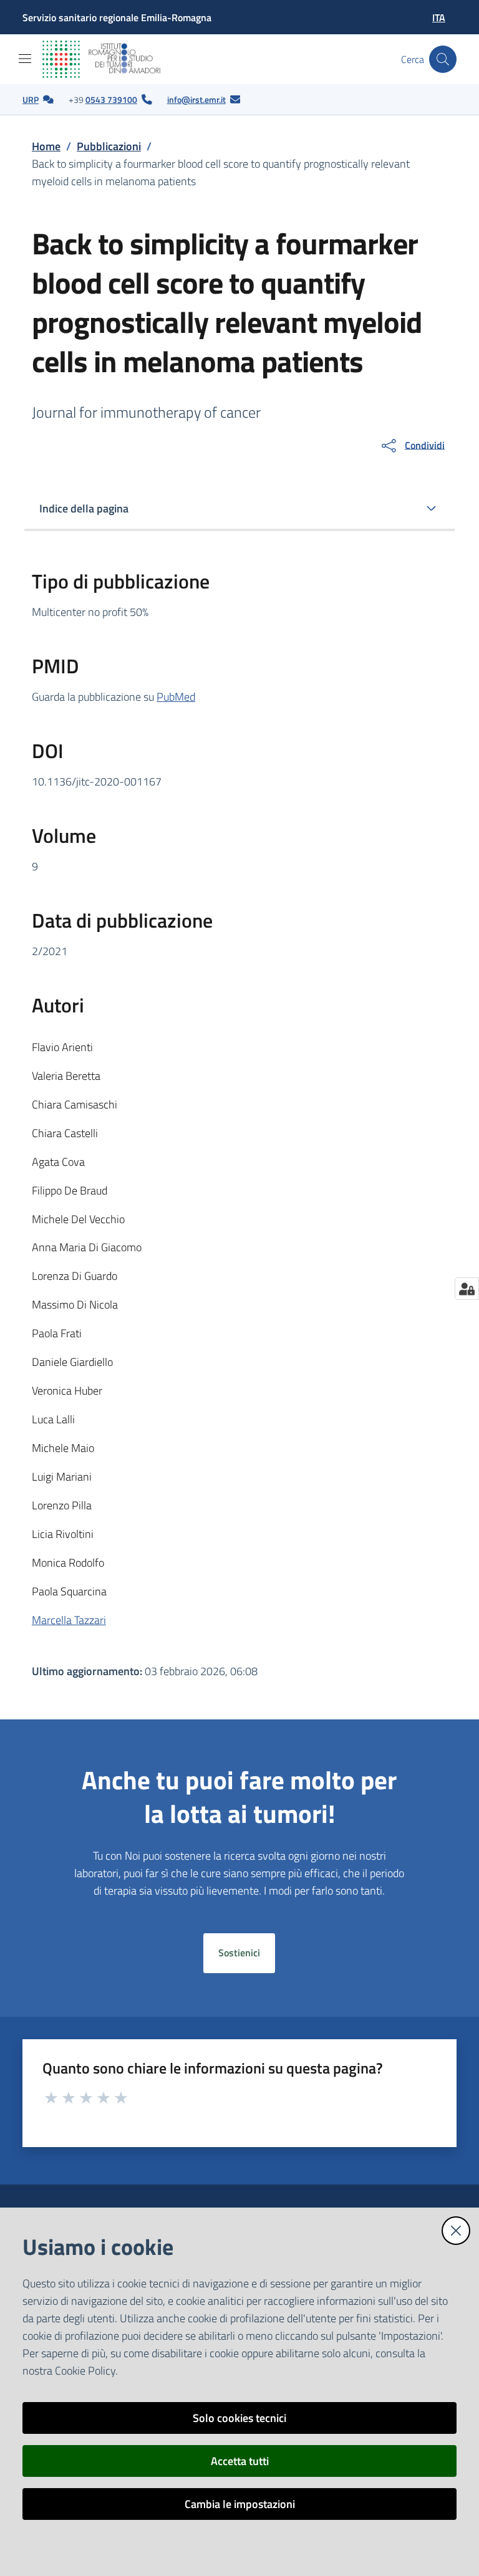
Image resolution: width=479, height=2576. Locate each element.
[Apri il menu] (25, 59)
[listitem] (38, 100)
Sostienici (239, 1953)
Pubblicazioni (109, 146)
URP (31, 99)
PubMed (176, 697)
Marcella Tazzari (69, 1620)
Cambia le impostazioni (240, 2504)
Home (46, 146)
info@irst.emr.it (196, 99)
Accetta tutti (240, 2461)
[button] (443, 59)
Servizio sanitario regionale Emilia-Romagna (117, 17)
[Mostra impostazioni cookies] (467, 1289)
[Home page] (112, 59)
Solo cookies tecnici (239, 2418)
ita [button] (439, 17)
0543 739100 (111, 99)
